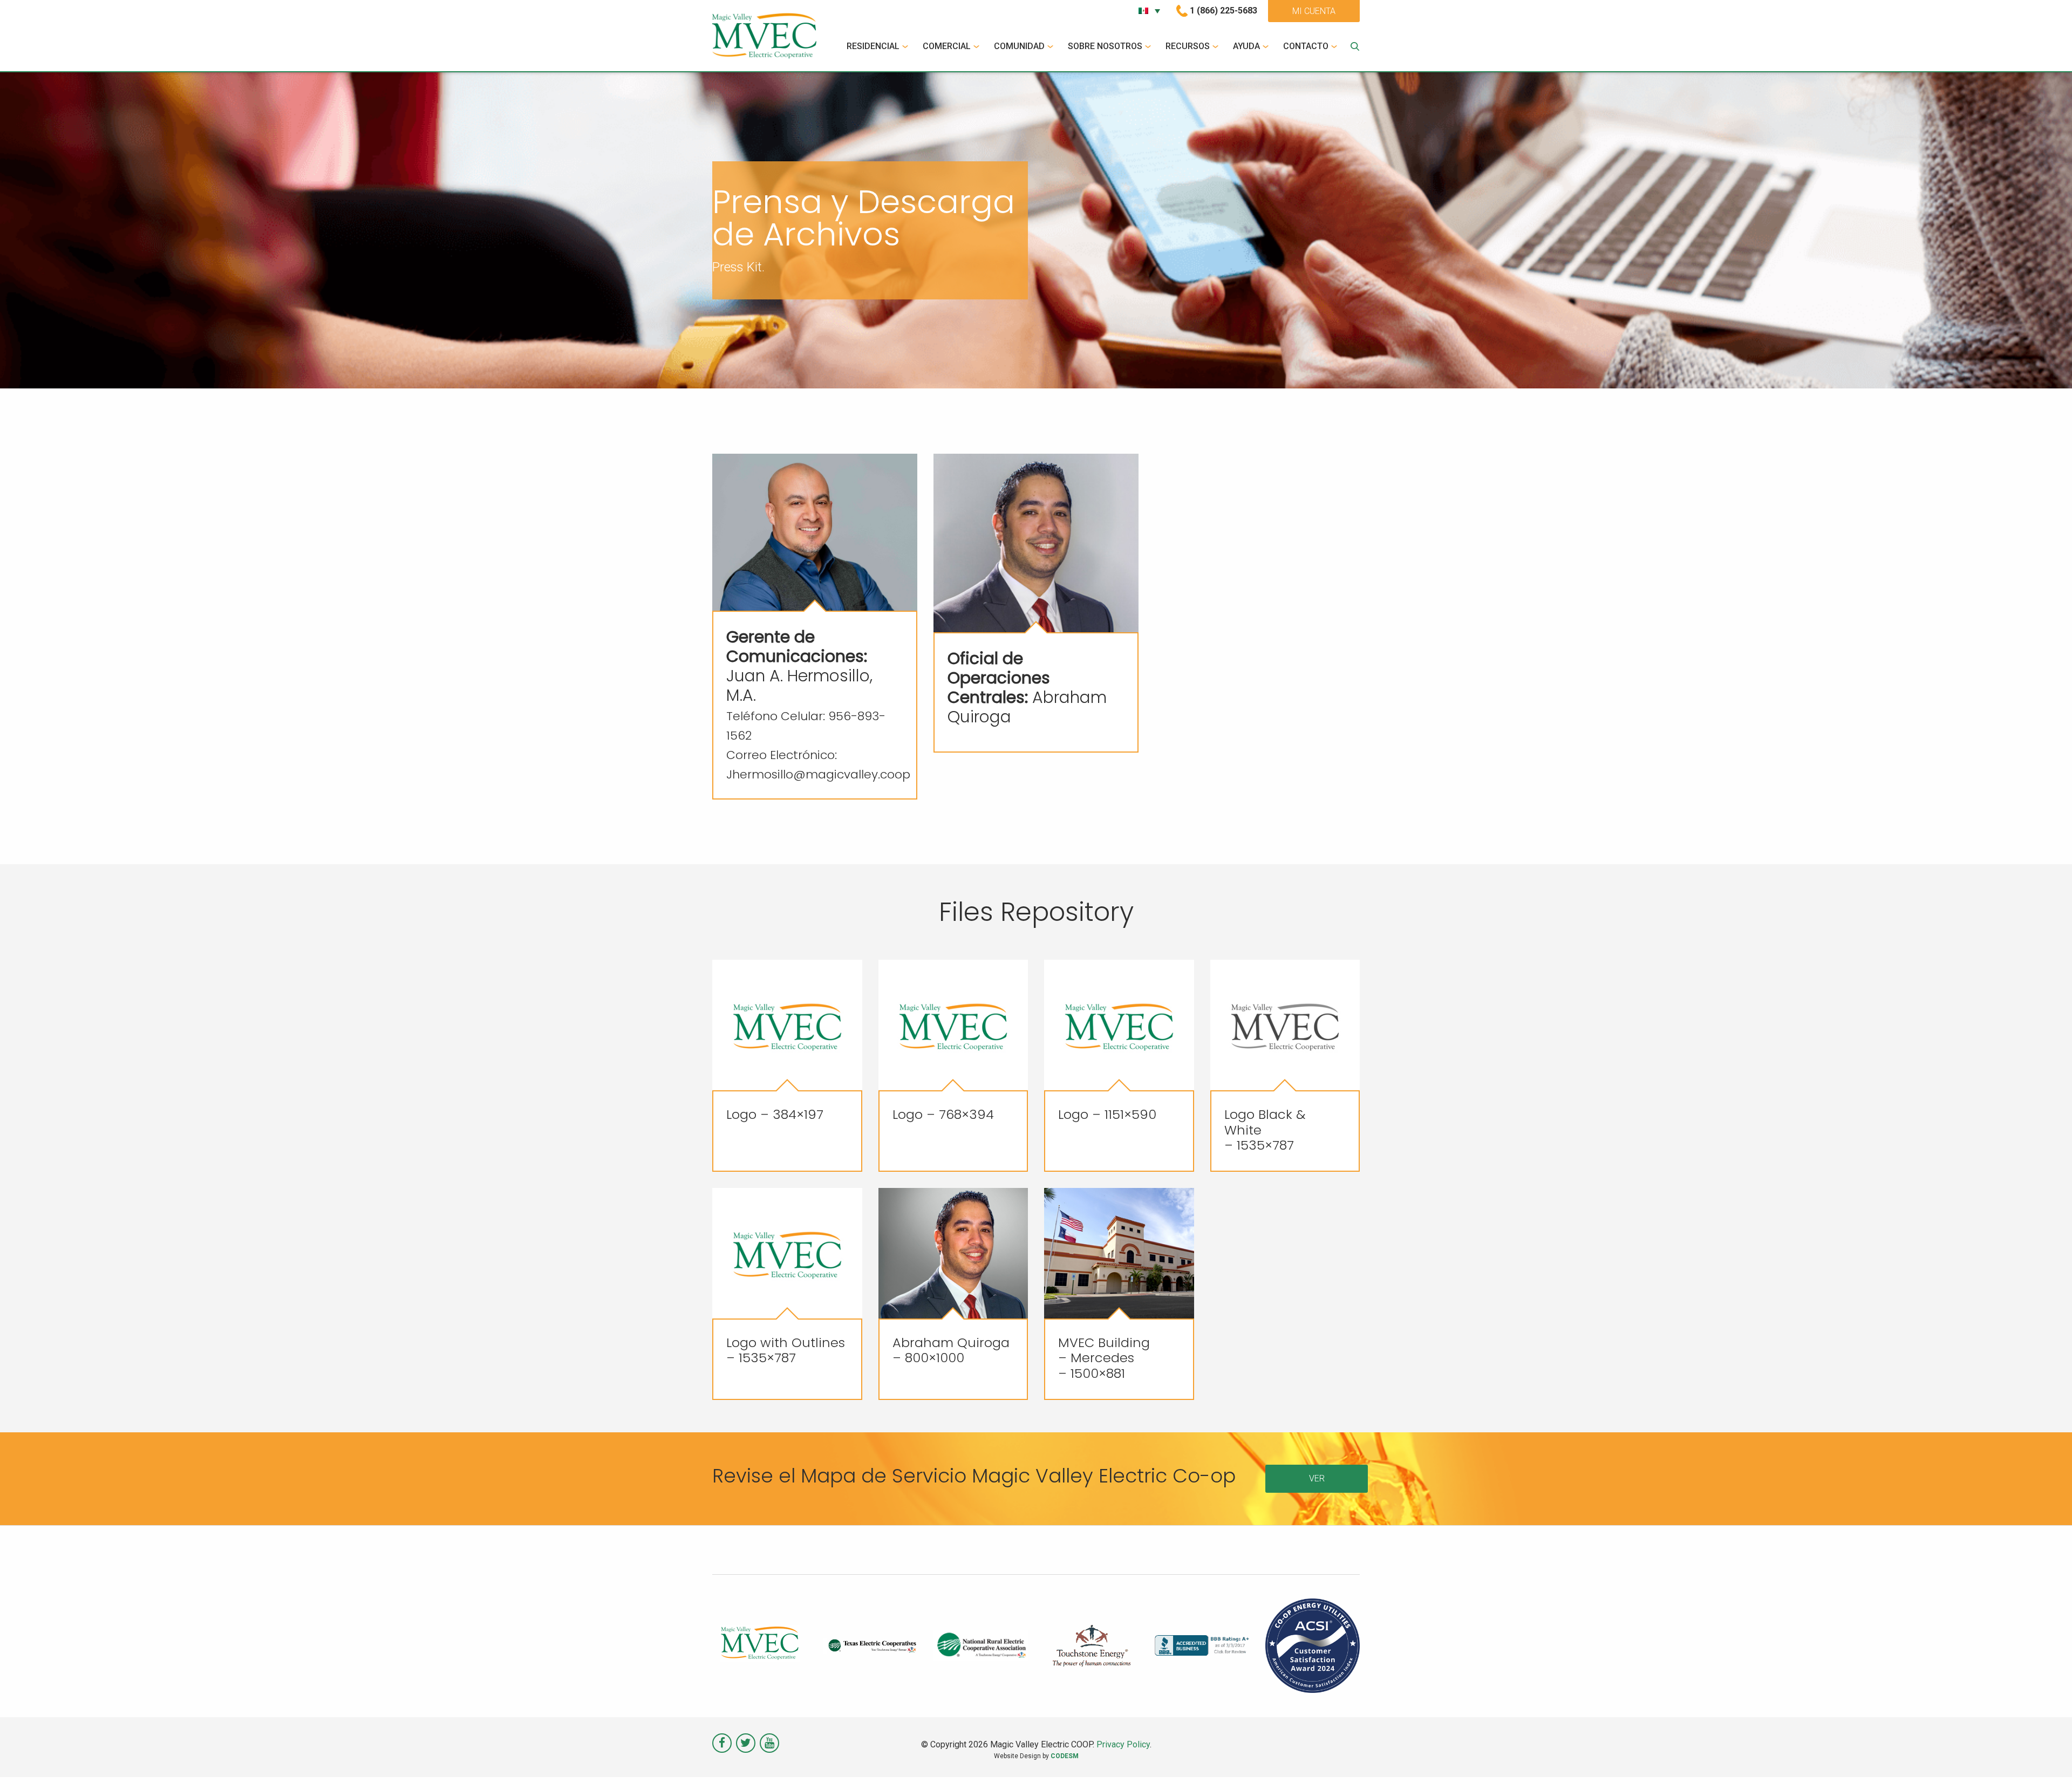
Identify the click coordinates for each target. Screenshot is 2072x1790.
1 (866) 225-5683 (1224, 11)
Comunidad (1019, 46)
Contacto (1306, 46)
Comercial (947, 46)
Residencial (873, 46)
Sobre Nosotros (1105, 46)
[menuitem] (879, 46)
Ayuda (1246, 46)
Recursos (1188, 46)
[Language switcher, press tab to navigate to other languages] (1149, 11)
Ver (1317, 1478)
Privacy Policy (1123, 1744)
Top (2046, 1764)
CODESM (1065, 1756)
